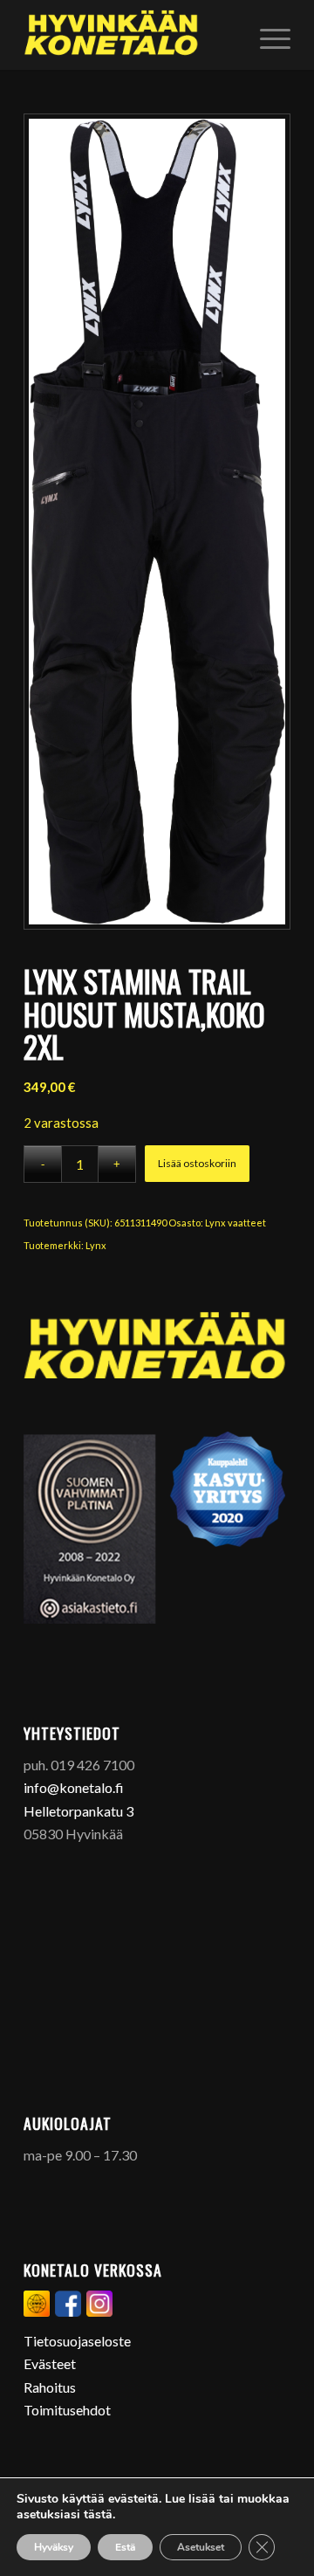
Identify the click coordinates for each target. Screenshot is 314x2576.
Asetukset (201, 2547)
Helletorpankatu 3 (78, 1811)
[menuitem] (266, 35)
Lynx (96, 1245)
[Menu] (266, 35)
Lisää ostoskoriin (197, 1163)
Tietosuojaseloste (77, 2341)
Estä (125, 2547)
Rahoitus (50, 2387)
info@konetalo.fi (74, 1787)
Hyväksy (54, 2547)
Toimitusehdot (67, 2410)
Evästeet (50, 2363)
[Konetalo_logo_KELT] (130, 35)
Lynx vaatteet (235, 1223)
